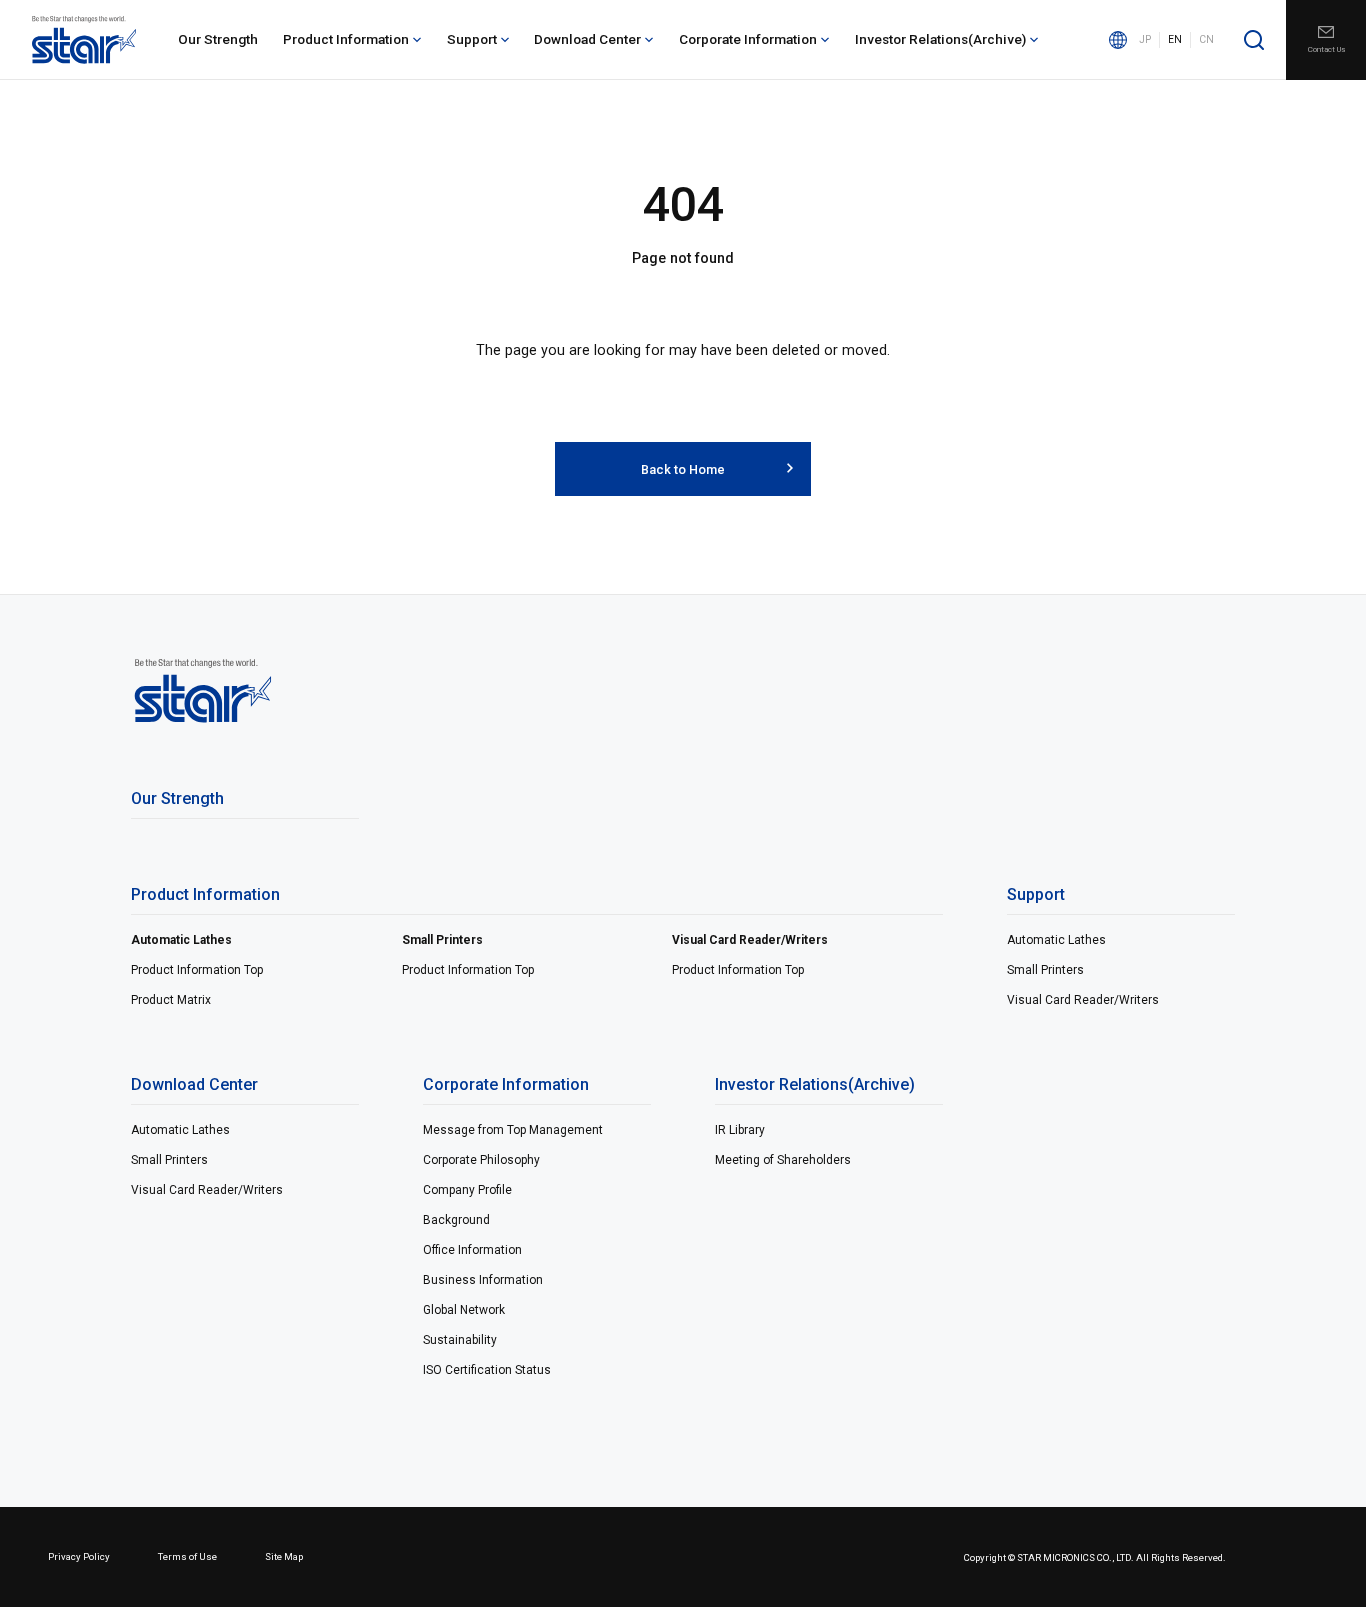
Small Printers (442, 940)
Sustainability (460, 1340)
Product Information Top (197, 970)
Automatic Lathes (181, 940)
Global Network (464, 1310)
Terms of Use (187, 1556)
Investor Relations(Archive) (940, 39)
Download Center (587, 39)
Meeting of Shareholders (783, 1160)
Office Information (472, 1250)
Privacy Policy (79, 1556)
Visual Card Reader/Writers (750, 940)
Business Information (483, 1280)
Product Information (346, 39)
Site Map (284, 1556)
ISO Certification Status (487, 1370)
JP (1145, 39)
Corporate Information (748, 39)
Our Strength (218, 39)
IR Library (740, 1130)
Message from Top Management (513, 1130)
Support (472, 39)
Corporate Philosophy (481, 1160)
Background (456, 1220)
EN (1175, 39)
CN (1206, 39)
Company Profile (467, 1190)
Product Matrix (171, 1000)
